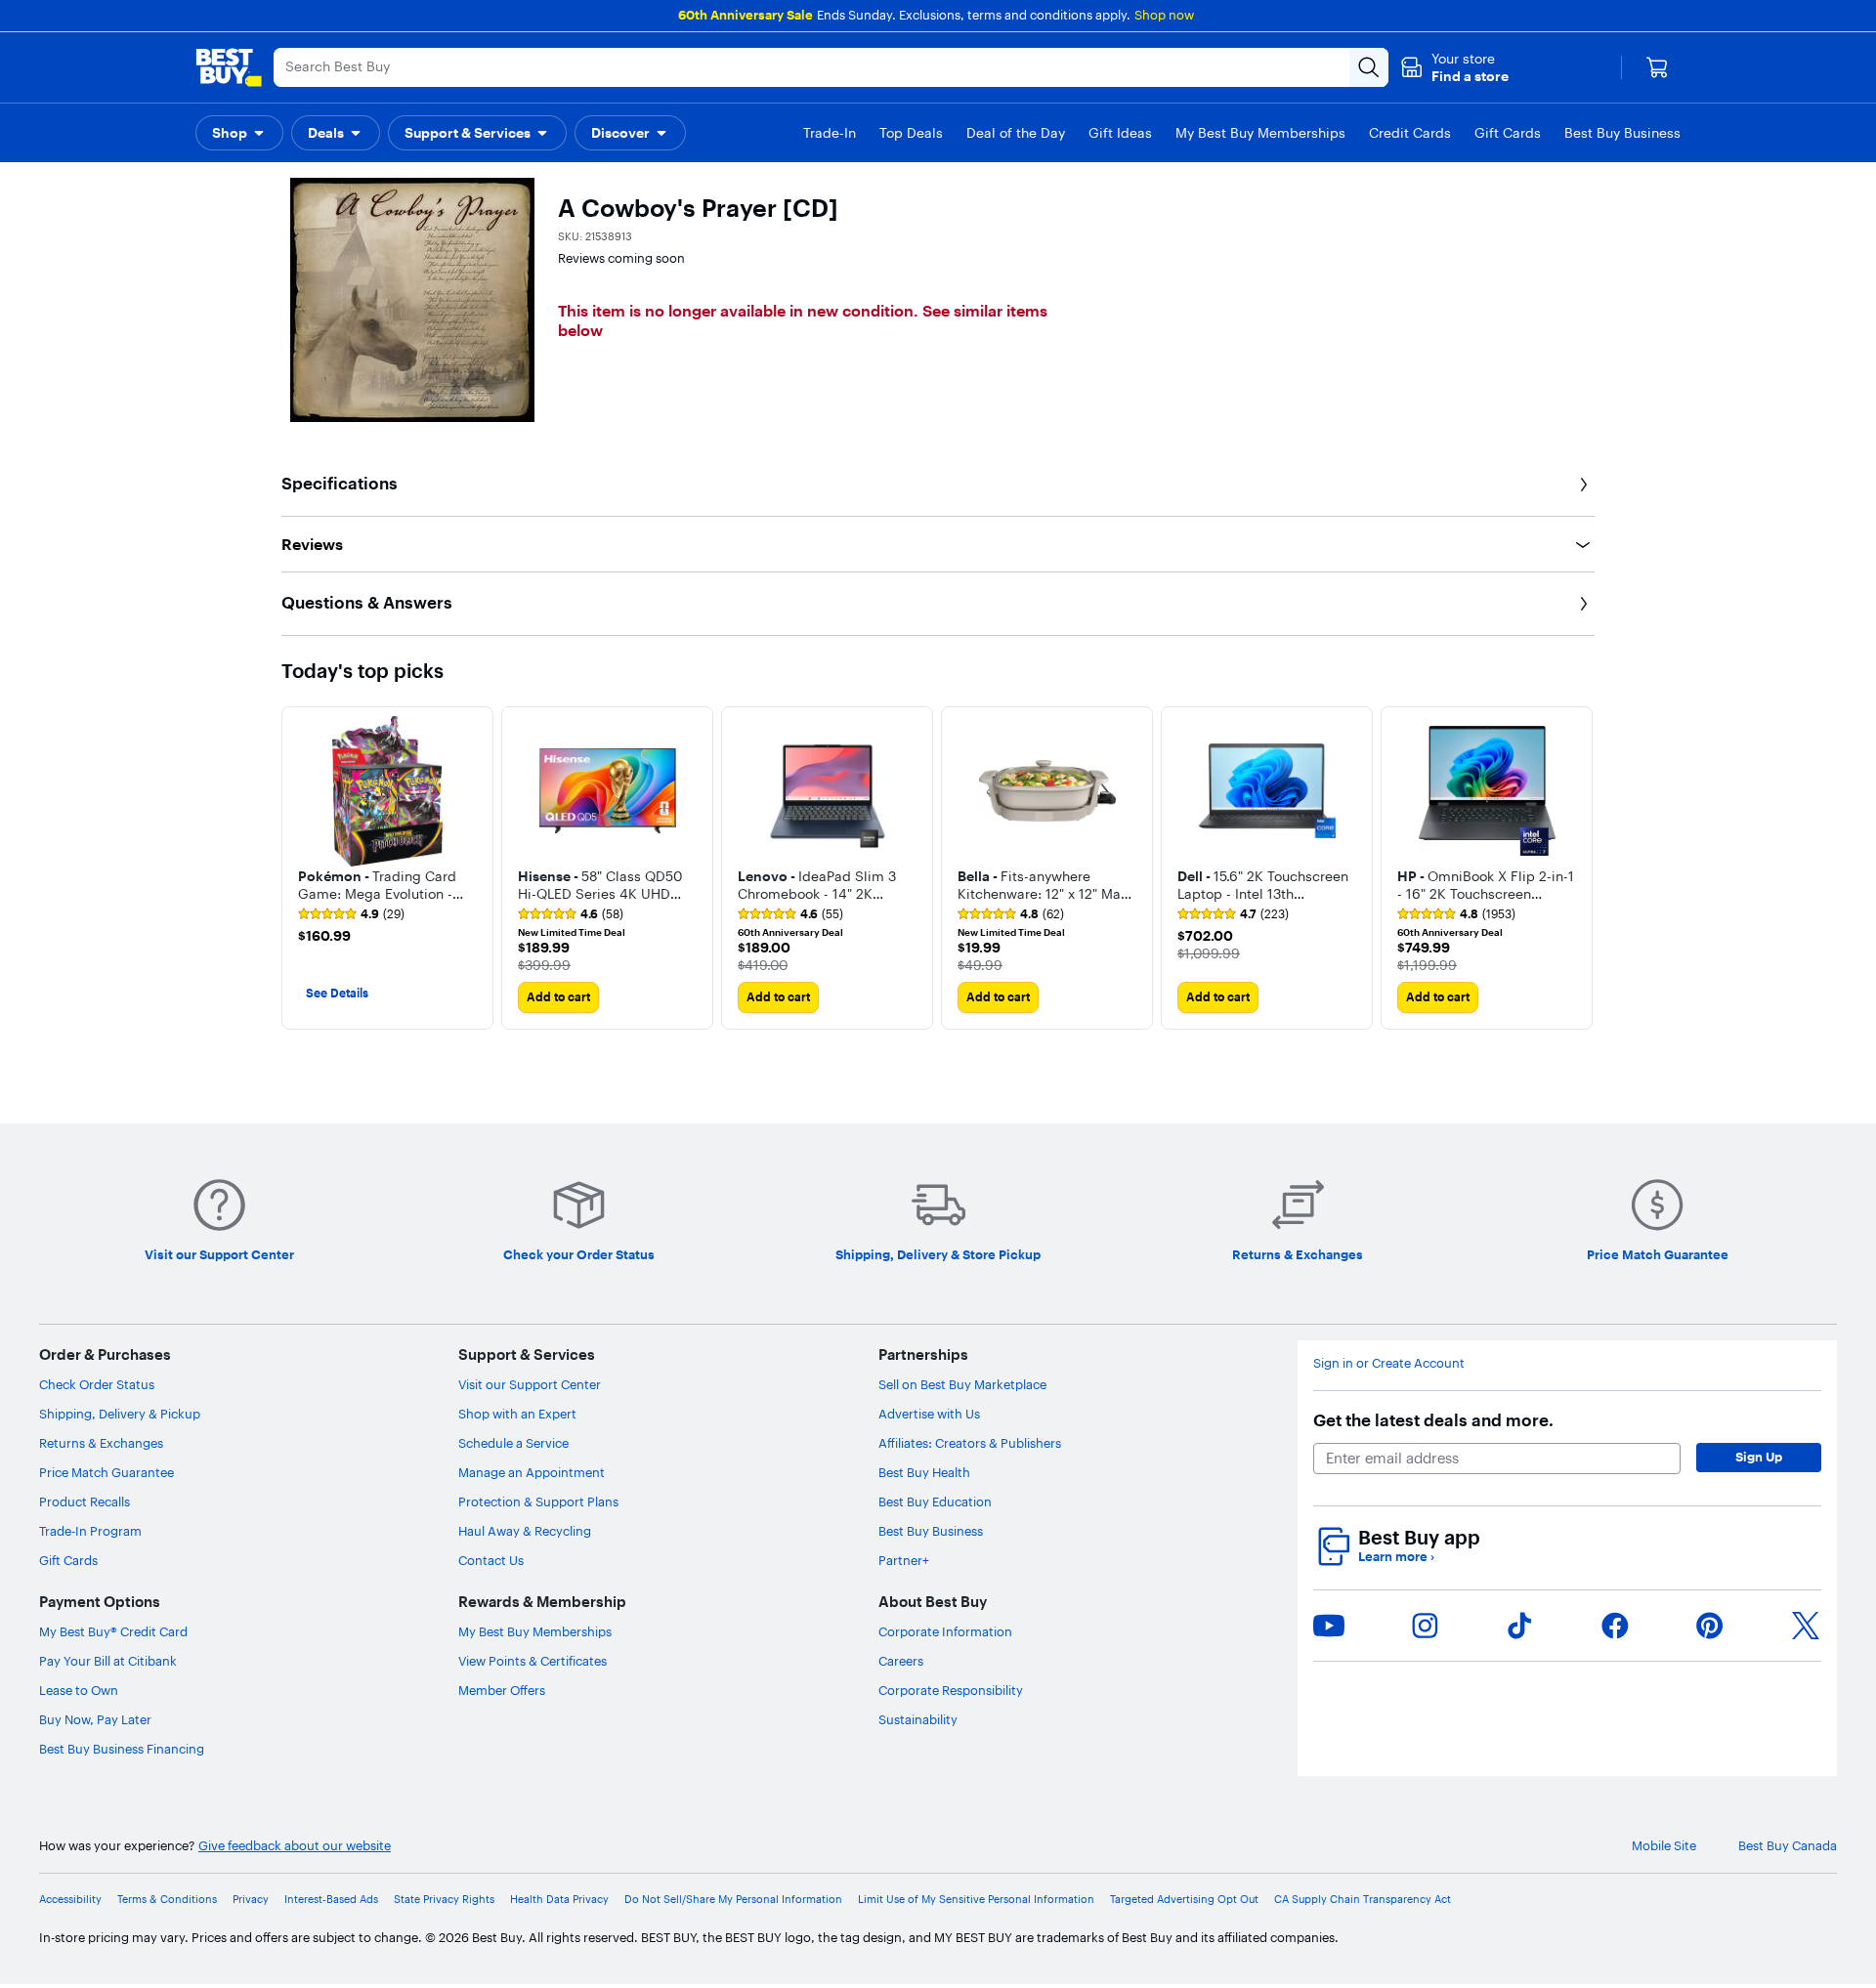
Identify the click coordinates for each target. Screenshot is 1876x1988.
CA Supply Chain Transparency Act (1363, 1900)
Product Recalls (85, 1502)
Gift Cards (68, 1560)
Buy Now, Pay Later (95, 1719)
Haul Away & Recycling (525, 1531)
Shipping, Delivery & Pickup (120, 1414)
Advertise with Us (929, 1414)
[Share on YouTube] (1329, 1626)
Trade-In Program (90, 1531)
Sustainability (918, 1719)
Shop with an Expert (517, 1414)
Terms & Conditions (167, 1900)
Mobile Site (1664, 1846)
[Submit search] (1369, 67)
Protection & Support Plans (538, 1502)
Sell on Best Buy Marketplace (962, 1384)
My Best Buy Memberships (535, 1631)
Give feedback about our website (295, 1846)
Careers (901, 1661)
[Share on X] (1806, 1626)
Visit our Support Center (530, 1384)
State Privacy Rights (444, 1900)
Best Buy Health (924, 1472)
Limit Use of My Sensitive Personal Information (976, 1900)
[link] (351, 914)
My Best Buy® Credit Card (113, 1631)
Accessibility (70, 1900)
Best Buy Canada (1788, 1846)
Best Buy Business (931, 1531)
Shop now (1164, 15)
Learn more (1396, 1557)
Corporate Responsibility (951, 1690)
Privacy (251, 1900)
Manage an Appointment (532, 1472)
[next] (1579, 867)
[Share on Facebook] (1615, 1626)
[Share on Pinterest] (1710, 1626)
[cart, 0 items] (1657, 67)
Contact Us (491, 1560)
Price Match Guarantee (107, 1472)
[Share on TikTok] (1519, 1626)
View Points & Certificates (533, 1661)
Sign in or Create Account (1389, 1363)
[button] (1454, 67)
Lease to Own (79, 1690)
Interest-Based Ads (331, 1900)
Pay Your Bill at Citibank (108, 1661)
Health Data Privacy (559, 1900)
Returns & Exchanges (101, 1443)
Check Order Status (97, 1384)
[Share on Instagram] (1425, 1626)
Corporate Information (945, 1631)
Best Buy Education (935, 1502)
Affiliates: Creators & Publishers (970, 1443)
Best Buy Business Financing (122, 1749)
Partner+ (904, 1560)
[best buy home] (229, 67)
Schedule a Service (513, 1443)
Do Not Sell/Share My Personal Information (733, 1900)
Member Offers (502, 1690)
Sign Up (1759, 1457)
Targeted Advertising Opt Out (1184, 1900)
